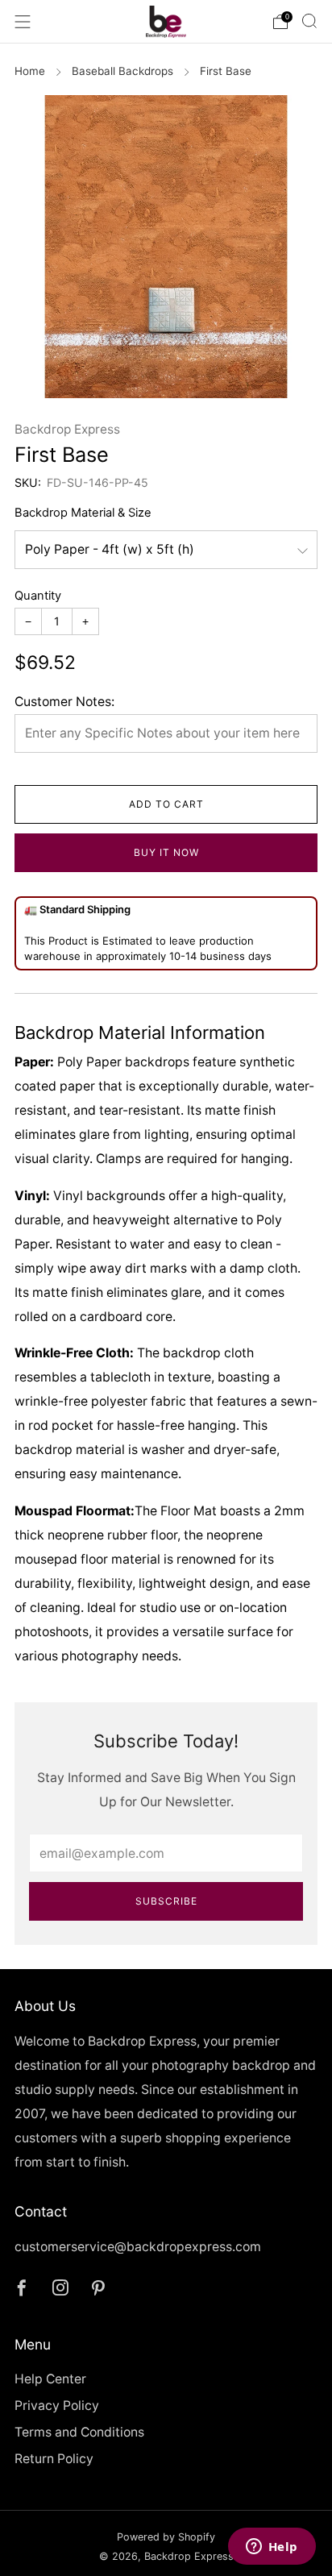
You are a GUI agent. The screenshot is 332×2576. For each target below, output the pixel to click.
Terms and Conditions (79, 2432)
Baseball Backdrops (122, 71)
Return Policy (54, 2459)
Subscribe (166, 1901)
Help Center (50, 2379)
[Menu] (23, 22)
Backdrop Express (67, 429)
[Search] (309, 21)
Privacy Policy (57, 2406)
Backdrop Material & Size (83, 513)
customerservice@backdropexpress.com (138, 2247)
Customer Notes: (64, 702)
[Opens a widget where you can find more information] (272, 2548)
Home (30, 71)
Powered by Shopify (166, 2537)
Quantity (38, 596)
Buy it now (166, 852)
